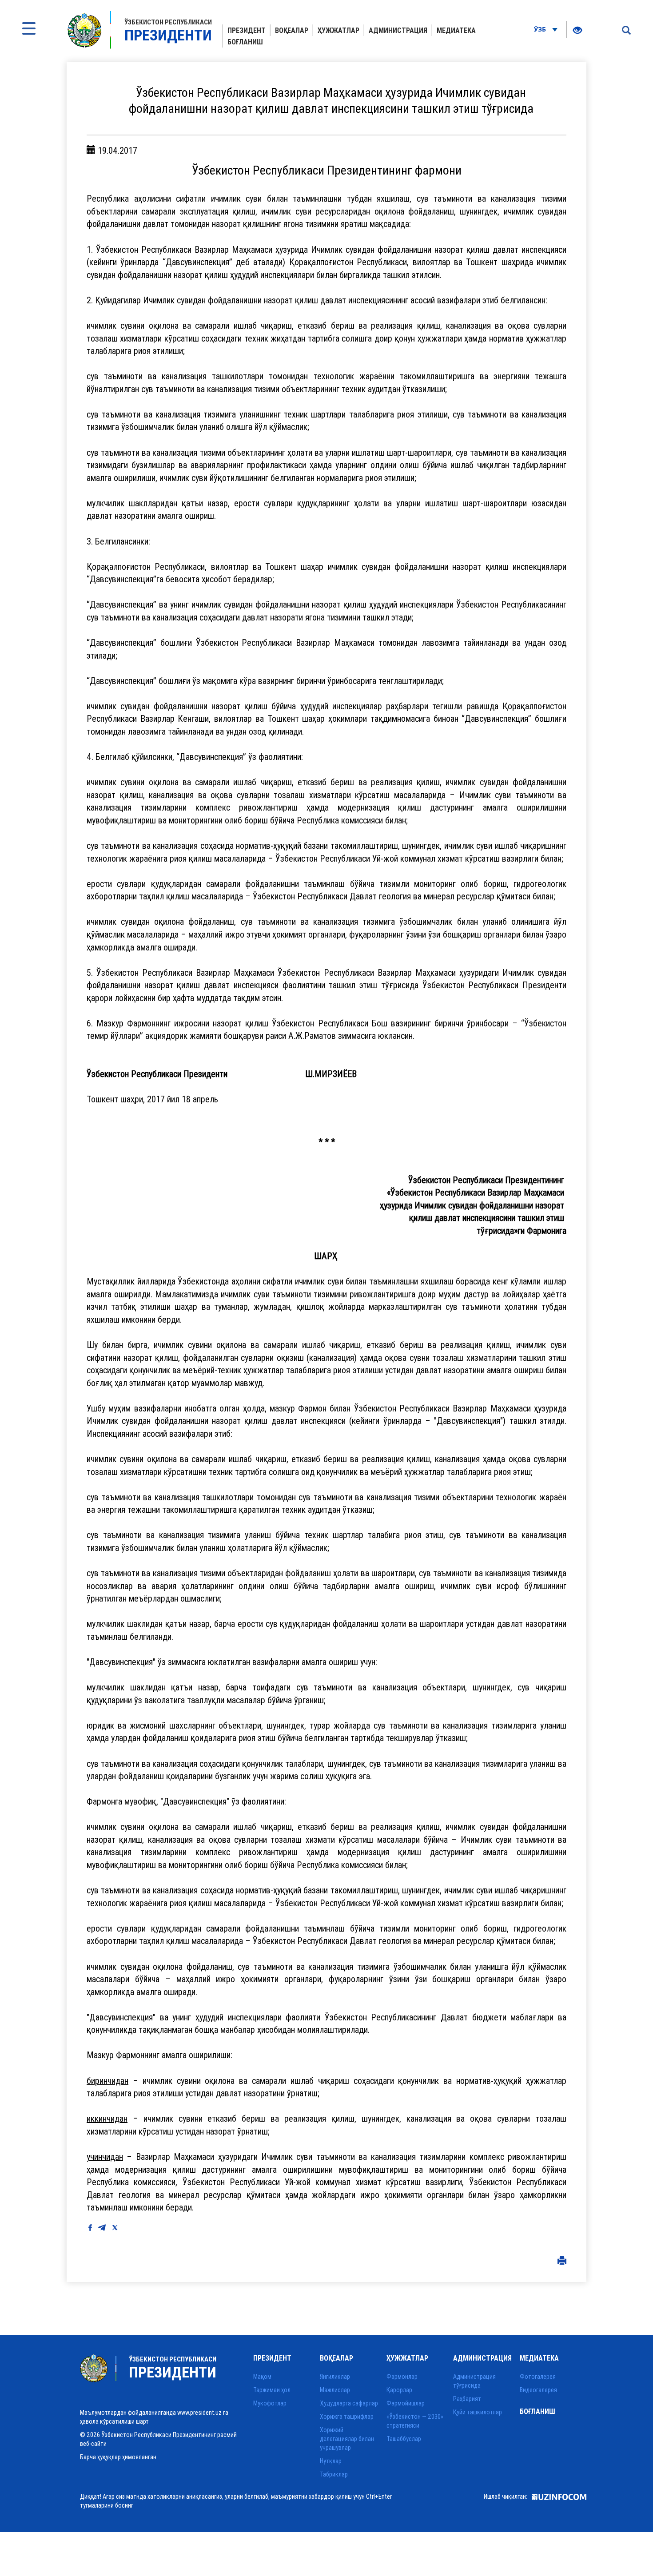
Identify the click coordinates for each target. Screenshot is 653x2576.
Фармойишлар (406, 2403)
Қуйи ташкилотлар (478, 2412)
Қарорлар (399, 2390)
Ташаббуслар (404, 2439)
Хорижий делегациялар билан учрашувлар (347, 2439)
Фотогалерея (538, 2377)
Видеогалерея (538, 2390)
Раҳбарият (467, 2399)
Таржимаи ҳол (272, 2390)
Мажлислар (335, 2390)
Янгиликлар (335, 2377)
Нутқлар (331, 2461)
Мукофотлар (270, 2403)
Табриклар (334, 2474)
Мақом (262, 2377)
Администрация (398, 30)
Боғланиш (245, 42)
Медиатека (456, 30)
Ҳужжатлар (338, 30)
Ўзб (541, 29)
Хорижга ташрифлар (347, 2417)
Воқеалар (292, 30)
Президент (247, 30)
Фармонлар (402, 2377)
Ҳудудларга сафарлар (349, 2403)
